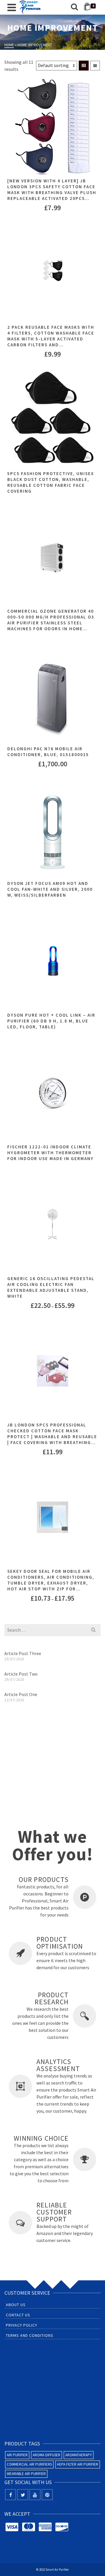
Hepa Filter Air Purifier (78, 2464)
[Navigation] (12, 7)
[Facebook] (10, 2495)
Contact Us (18, 2315)
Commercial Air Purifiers (29, 2464)
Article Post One (21, 1694)
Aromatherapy (79, 2455)
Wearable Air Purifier (26, 2474)
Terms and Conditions (30, 2335)
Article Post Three (23, 1653)
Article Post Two (21, 1674)
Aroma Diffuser (47, 2455)
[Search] (74, 7)
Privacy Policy (22, 2325)
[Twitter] (23, 2495)
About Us (16, 2305)
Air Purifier (17, 2455)
